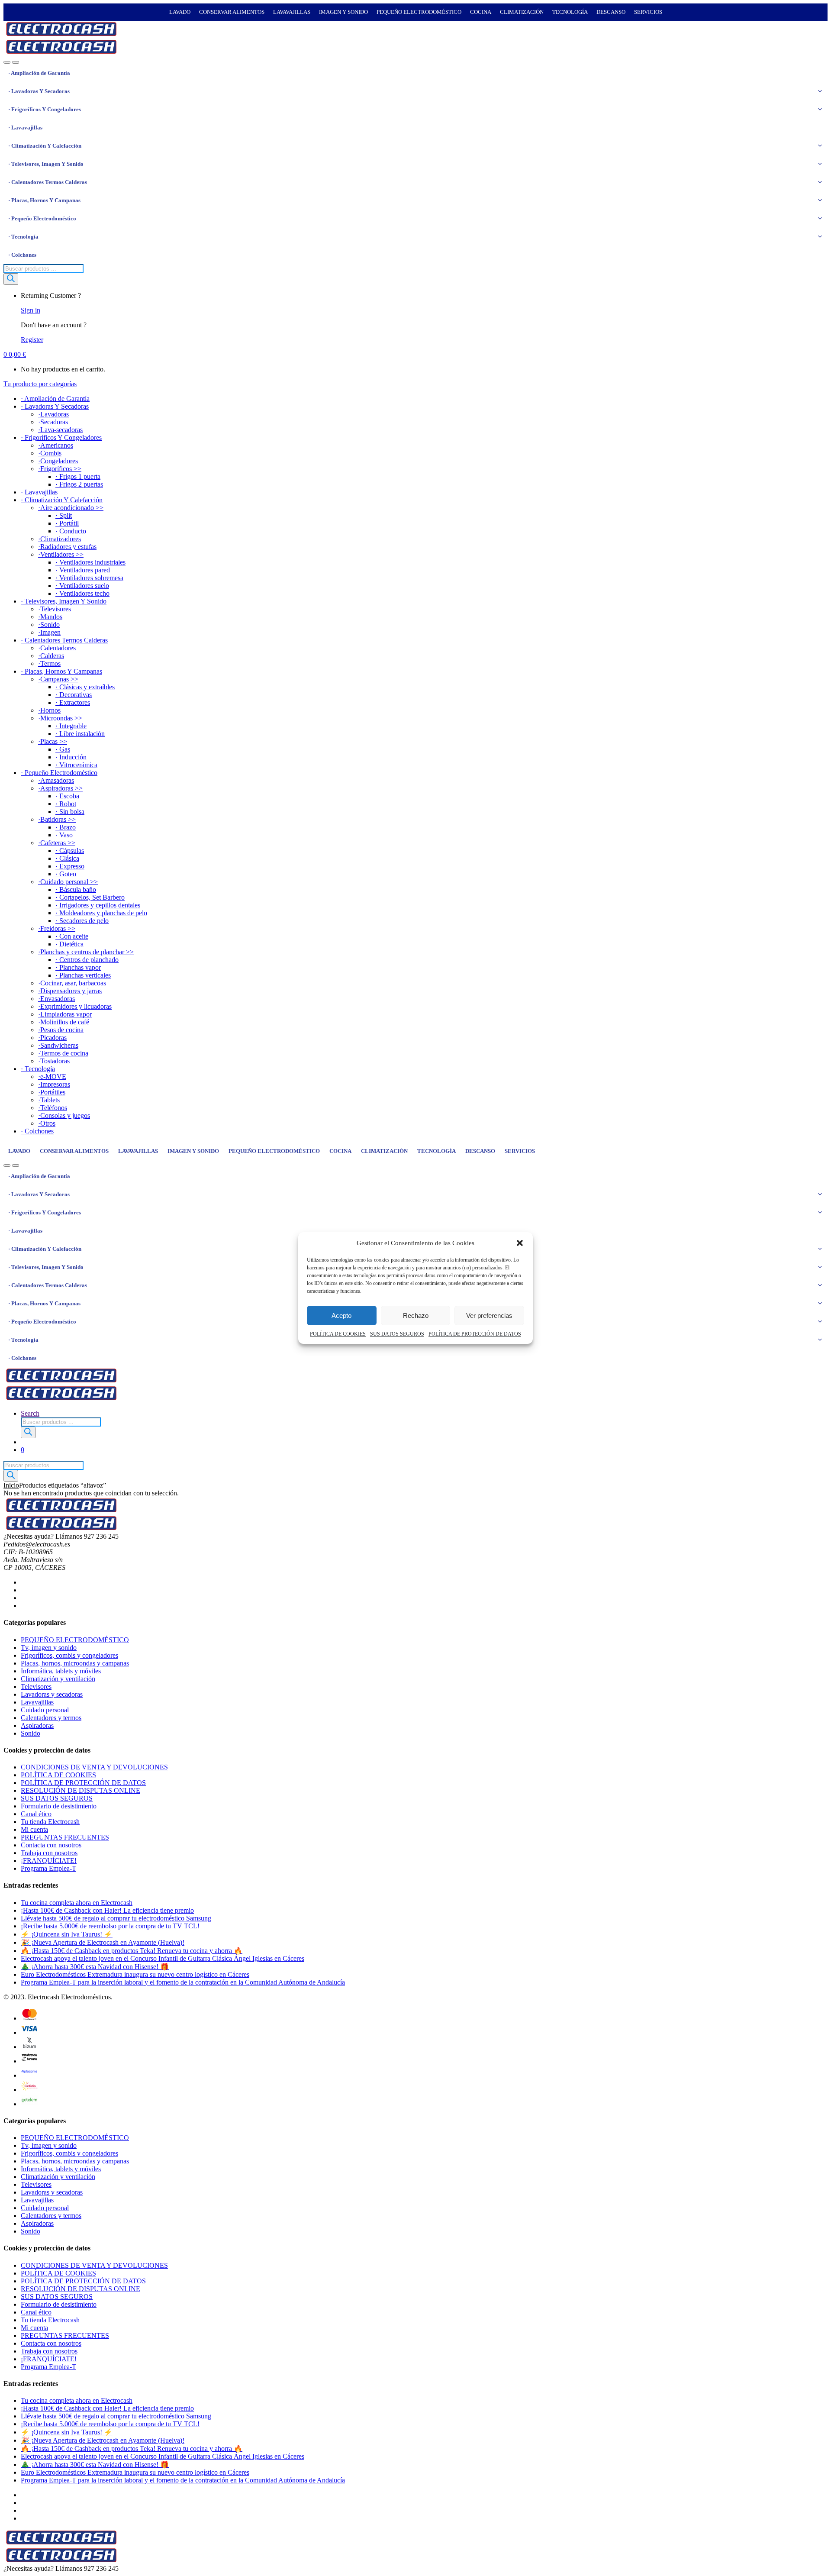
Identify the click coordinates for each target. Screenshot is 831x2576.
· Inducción (71, 757)
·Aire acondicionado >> (71, 508)
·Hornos (49, 710)
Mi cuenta (34, 1829)
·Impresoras (54, 1084)
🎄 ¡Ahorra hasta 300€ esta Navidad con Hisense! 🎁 (95, 1967)
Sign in (31, 310)
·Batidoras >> (57, 819)
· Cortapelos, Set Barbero (90, 897)
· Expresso (70, 866)
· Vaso (64, 835)
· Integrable (71, 726)
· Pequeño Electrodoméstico (42, 218)
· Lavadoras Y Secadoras (39, 91)
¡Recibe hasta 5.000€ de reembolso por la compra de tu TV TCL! (110, 1926)
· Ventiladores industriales (90, 562)
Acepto (341, 1315)
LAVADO (180, 12)
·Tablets (49, 1100)
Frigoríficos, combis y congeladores (69, 1655)
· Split (64, 515)
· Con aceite (72, 936)
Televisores (36, 1687)
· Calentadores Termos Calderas (48, 182)
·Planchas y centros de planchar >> (86, 952)
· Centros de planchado (87, 960)
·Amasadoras (56, 780)
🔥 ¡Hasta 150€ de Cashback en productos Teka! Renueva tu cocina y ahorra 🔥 (132, 1951)
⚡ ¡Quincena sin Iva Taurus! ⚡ (67, 1934)
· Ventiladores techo (82, 593)
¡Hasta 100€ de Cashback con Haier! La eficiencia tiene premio (107, 1910)
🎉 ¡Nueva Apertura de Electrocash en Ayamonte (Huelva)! (103, 1942)
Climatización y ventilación (58, 1679)
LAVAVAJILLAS (292, 12)
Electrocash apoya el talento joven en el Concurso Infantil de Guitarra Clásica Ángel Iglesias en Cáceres (163, 1958)
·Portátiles (52, 1092)
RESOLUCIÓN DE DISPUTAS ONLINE (81, 1790)
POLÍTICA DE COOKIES (338, 1334)
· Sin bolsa (70, 812)
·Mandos (50, 617)
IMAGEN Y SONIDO (343, 12)
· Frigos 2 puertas (79, 484)
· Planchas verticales (83, 975)
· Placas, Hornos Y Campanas (44, 200)
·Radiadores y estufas (67, 547)
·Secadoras (53, 422)
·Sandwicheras (58, 1045)
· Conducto (71, 531)
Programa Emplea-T (48, 1868)
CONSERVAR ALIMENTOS (232, 12)
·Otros (47, 1123)
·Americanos (56, 445)
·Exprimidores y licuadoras (75, 1006)
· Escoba (67, 796)
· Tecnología (23, 237)
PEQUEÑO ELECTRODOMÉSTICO (419, 12)
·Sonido (49, 625)
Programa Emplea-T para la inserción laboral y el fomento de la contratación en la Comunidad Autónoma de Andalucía (183, 1982)
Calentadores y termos (51, 1718)
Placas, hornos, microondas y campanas (75, 1663)
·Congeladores (58, 461)
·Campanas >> (58, 679)
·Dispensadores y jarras (70, 991)
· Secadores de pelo (82, 921)
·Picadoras (52, 1038)
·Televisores (55, 609)
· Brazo (66, 827)
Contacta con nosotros (51, 1845)
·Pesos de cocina (61, 1030)
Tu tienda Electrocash (50, 1822)
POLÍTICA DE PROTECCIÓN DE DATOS (475, 1334)
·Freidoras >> (57, 928)
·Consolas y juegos (64, 1115)
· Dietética (69, 944)
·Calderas (51, 656)
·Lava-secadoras (60, 430)
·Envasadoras (56, 999)
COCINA (481, 12)
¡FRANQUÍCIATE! (49, 1861)
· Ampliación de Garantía (39, 73)
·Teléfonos (53, 1108)
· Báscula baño (76, 889)
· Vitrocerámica (76, 765)
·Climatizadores (60, 539)
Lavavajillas (37, 1702)
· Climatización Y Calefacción (45, 146)
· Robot (66, 804)
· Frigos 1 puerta (78, 476)
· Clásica (67, 858)
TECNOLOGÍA (570, 12)
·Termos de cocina (63, 1053)
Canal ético (36, 1814)
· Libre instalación (80, 734)
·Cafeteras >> (57, 843)
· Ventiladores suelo (82, 586)
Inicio (11, 1485)
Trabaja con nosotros (49, 1853)
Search (30, 1413)
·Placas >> (53, 741)
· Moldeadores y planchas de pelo (101, 913)
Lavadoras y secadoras (52, 1694)
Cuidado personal (45, 1710)
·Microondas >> (60, 718)
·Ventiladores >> (61, 554)
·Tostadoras (54, 1061)
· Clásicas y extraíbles (85, 687)
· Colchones (22, 255)
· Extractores (73, 702)
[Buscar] (11, 279)
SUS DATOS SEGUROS (397, 1334)
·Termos (49, 663)
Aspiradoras (37, 1725)
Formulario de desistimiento (59, 1806)
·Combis (50, 453)
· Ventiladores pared (83, 570)
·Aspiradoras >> (60, 788)
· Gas (63, 749)
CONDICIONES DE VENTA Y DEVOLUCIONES (94, 1767)
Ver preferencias (489, 1315)
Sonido (31, 1733)
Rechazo (416, 1315)
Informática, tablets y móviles (61, 1671)
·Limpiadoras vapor (65, 1014)
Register (32, 340)
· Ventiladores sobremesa (89, 578)
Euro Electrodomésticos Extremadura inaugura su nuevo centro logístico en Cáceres (135, 1974)
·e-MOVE (52, 1077)
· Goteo (66, 874)
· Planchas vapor (78, 967)
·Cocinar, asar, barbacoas (72, 983)
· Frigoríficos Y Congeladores (45, 109)
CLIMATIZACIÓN (522, 12)
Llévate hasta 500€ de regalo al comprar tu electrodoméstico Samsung (116, 1918)
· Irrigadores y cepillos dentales (98, 905)
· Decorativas (74, 695)
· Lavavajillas (25, 128)
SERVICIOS (648, 12)
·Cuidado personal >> (68, 882)
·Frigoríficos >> (60, 469)
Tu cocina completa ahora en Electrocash (77, 1903)
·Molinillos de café (64, 1022)
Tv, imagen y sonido (49, 1648)
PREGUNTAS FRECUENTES (65, 1837)
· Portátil (67, 523)
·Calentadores (57, 648)
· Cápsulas (70, 851)
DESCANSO (611, 12)
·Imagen (49, 632)
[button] (520, 1243)
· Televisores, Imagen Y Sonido (46, 164)
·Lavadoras (53, 414)
